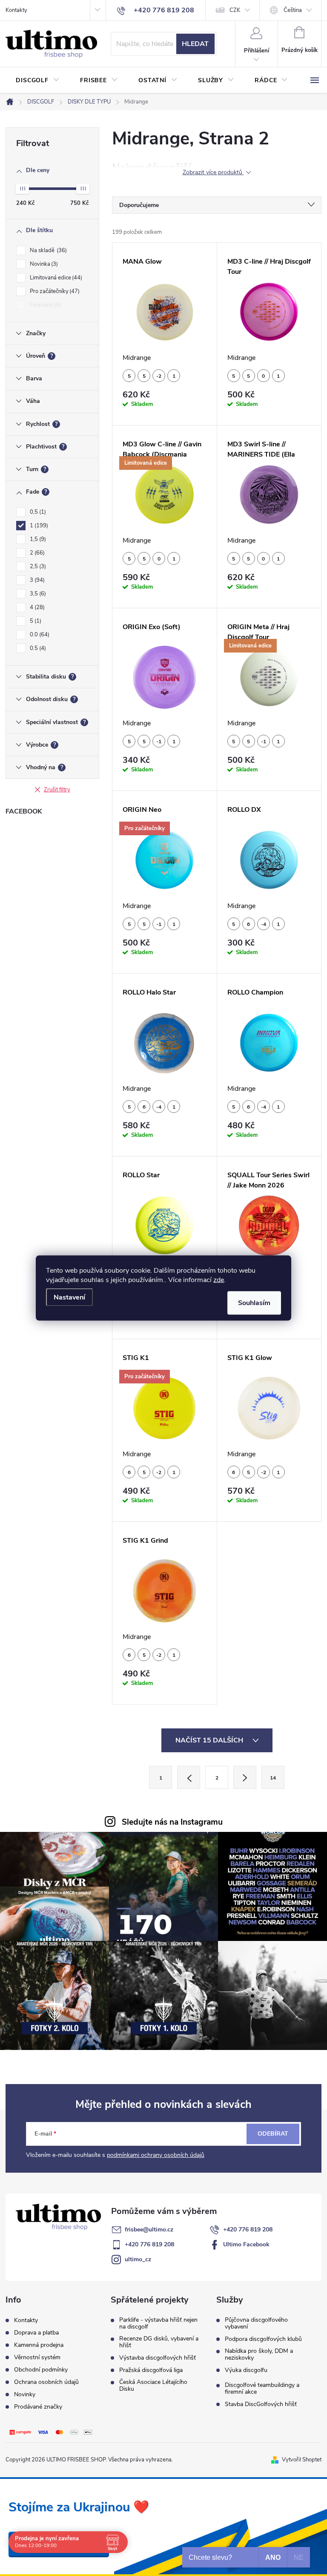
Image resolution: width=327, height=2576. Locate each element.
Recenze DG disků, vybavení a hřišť (159, 2342)
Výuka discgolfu (246, 2370)
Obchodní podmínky (41, 2370)
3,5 (37, 594)
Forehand (44, 305)
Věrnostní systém (37, 2357)
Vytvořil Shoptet (302, 2460)
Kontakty (16, 10)
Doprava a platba (36, 2333)
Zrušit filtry (57, 790)
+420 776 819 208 (248, 2230)
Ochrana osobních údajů (46, 2382)
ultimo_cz (138, 2259)
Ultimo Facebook (246, 2244)
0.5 (37, 648)
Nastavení (69, 1297)
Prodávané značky (38, 2407)
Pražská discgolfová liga (151, 2370)
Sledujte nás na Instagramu (172, 1822)
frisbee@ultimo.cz (149, 2230)
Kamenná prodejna (39, 2345)
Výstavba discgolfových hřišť (158, 2358)
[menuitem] (38, 80)
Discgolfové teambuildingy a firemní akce (262, 2389)
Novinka (43, 264)
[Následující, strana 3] (245, 1777)
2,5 (37, 566)
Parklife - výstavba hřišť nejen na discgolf (158, 2323)
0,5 (37, 512)
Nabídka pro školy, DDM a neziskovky (259, 2355)
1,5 (37, 539)
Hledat (195, 44)
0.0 (39, 635)
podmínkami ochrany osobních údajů (156, 2155)
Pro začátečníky (54, 291)
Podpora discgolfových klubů (263, 2339)
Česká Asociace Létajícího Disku (153, 2386)
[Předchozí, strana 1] (189, 1777)
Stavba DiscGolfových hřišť (261, 2404)
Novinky (25, 2394)
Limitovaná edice (55, 278)
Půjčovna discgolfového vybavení (256, 2323)
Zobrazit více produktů (213, 173)
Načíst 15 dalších (210, 1740)
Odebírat (273, 2134)
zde (219, 1280)
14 (273, 1778)
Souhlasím (254, 1303)
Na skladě (47, 250)
